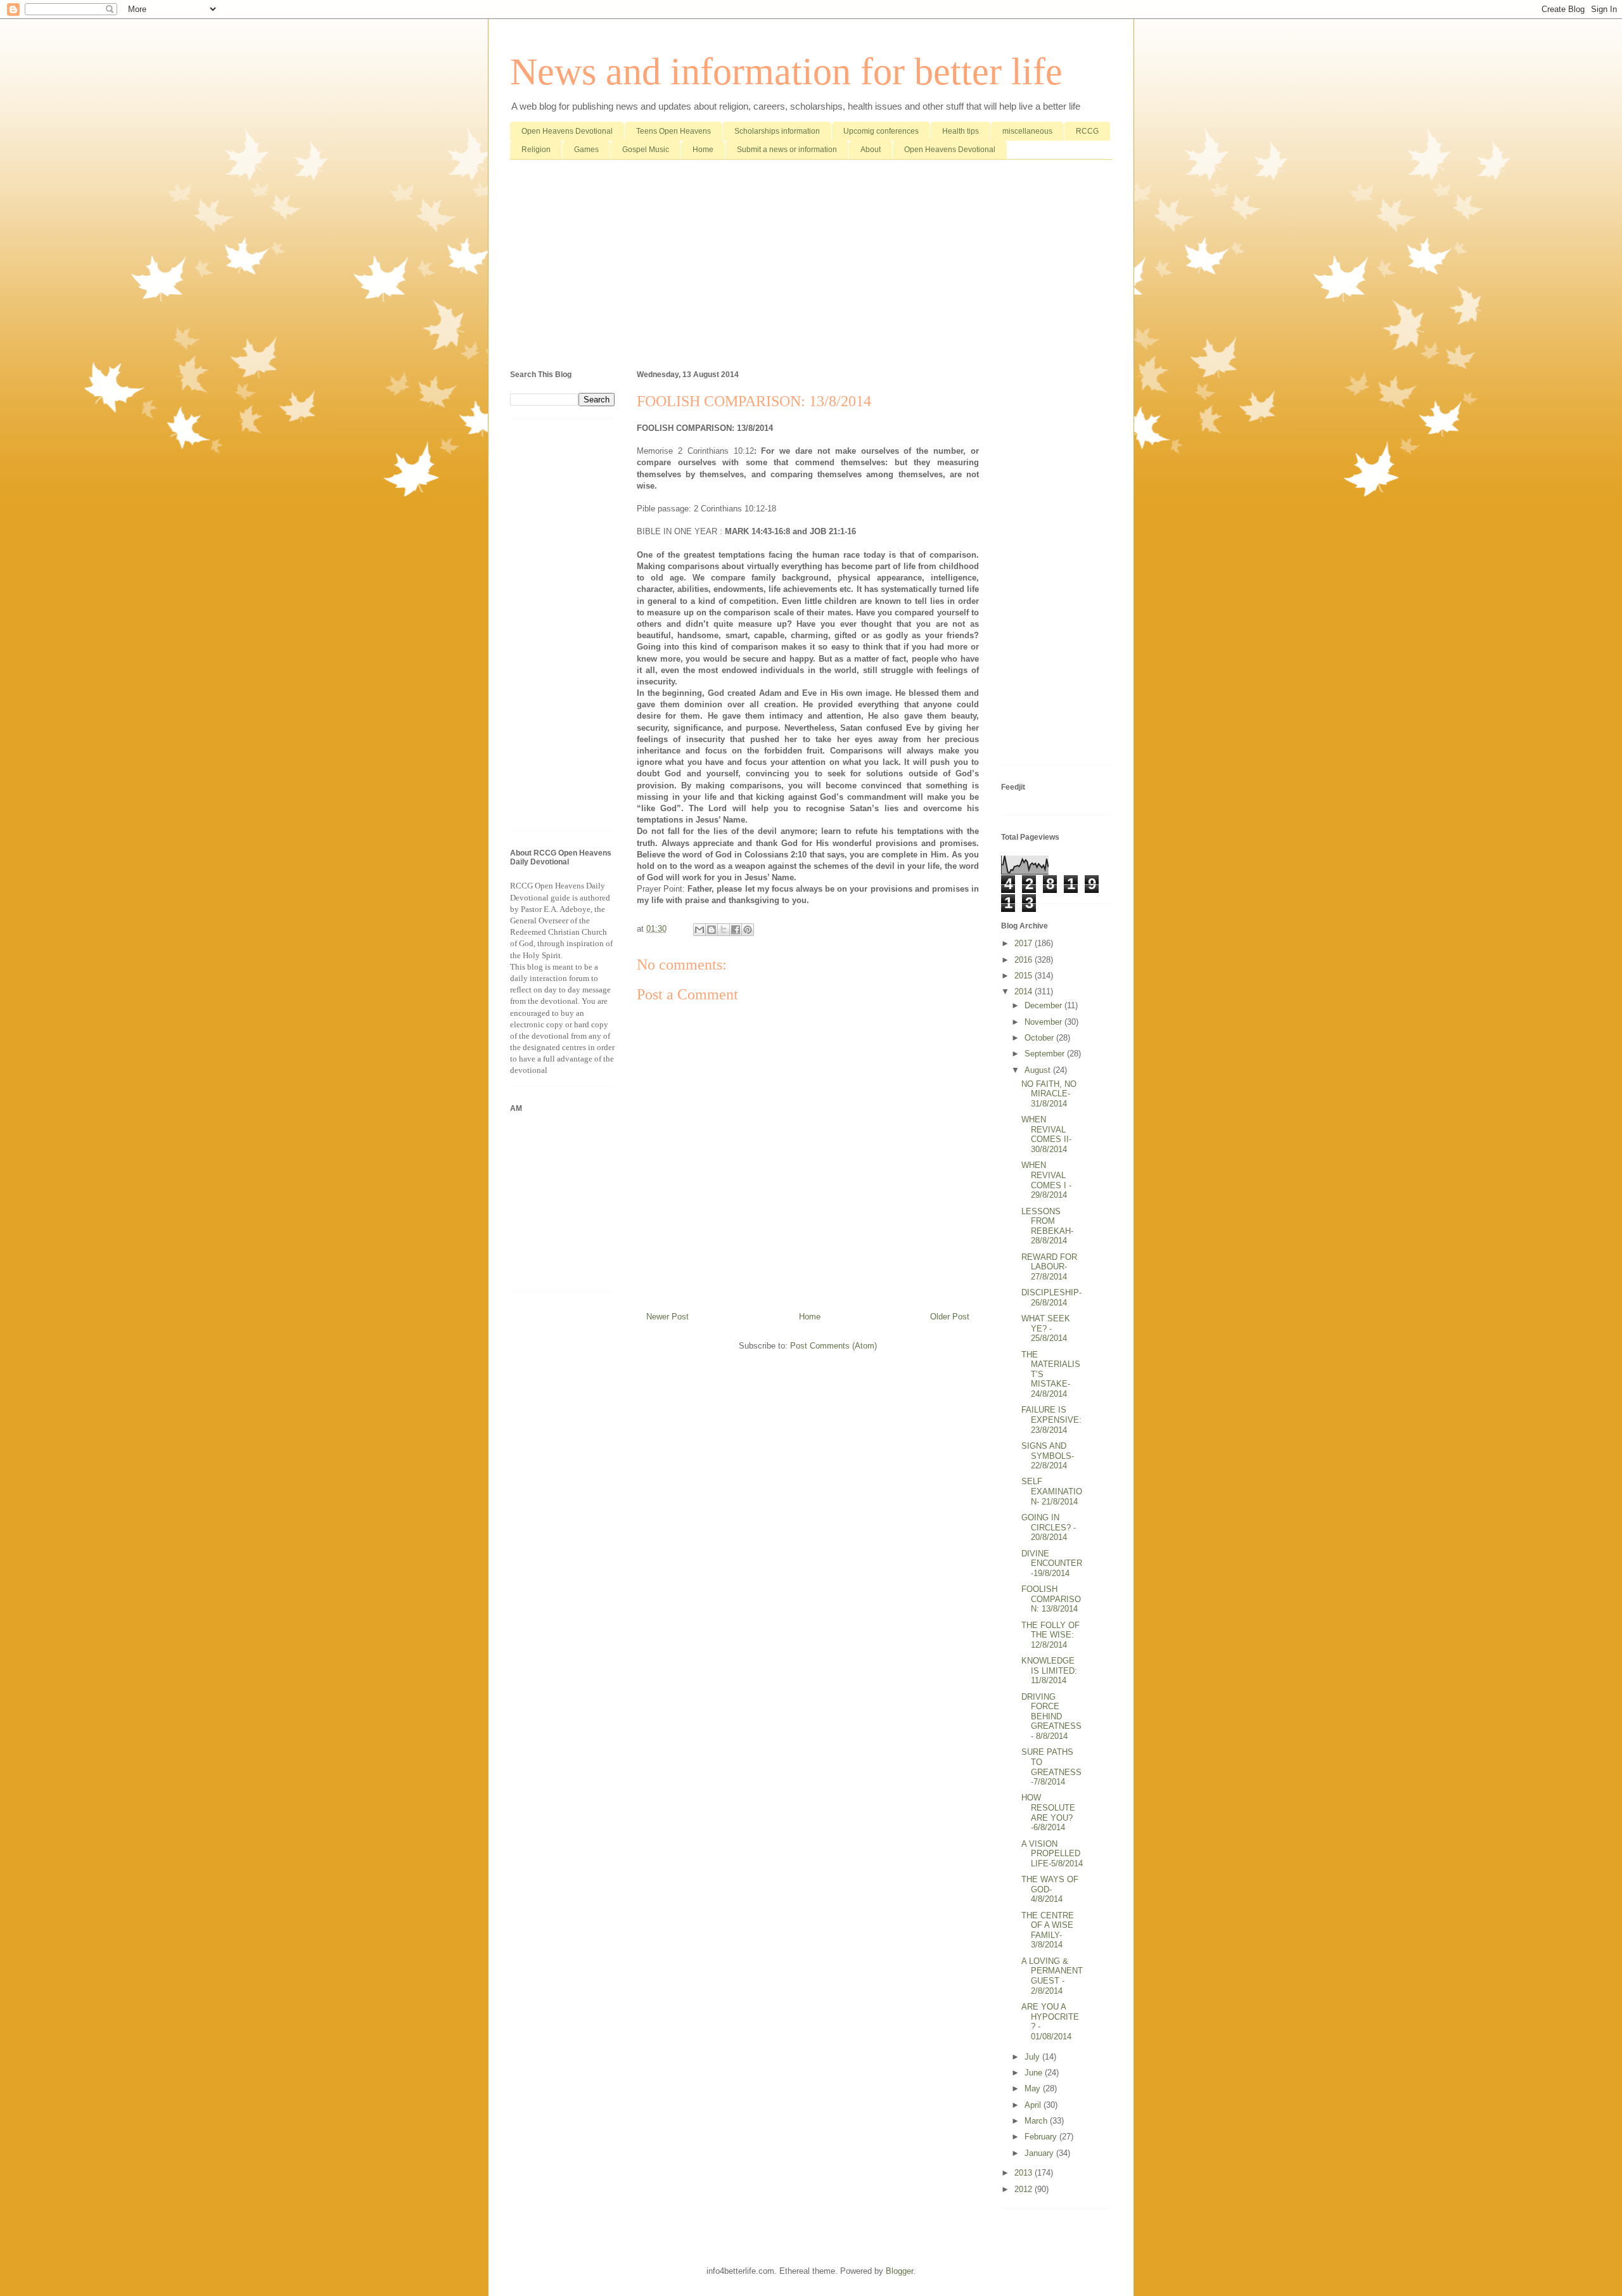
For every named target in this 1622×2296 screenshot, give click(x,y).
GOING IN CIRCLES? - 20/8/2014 (1049, 1527)
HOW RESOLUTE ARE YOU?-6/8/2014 (1048, 1812)
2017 (1025, 943)
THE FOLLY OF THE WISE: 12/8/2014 (1050, 1635)
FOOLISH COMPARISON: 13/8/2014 (1051, 1599)
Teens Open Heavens (674, 131)
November (1044, 1022)
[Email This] (699, 930)
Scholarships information (777, 131)
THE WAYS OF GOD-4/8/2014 (1050, 1889)
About (871, 150)
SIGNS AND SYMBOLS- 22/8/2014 (1048, 1456)
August (1039, 1070)
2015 (1025, 976)
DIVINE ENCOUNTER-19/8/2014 (1052, 1563)
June (1035, 2073)
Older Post (950, 1317)
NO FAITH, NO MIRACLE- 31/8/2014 (1049, 1094)
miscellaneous (1027, 131)
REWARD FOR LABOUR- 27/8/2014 (1049, 1267)
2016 (1025, 960)
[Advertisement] (811, 267)
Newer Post (667, 1317)
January (1040, 2153)
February (1042, 2137)
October (1040, 1038)
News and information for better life (786, 72)
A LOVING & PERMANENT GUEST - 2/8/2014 (1052, 1976)
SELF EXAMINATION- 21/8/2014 (1052, 1491)
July (1033, 2057)
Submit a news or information (787, 150)
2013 (1025, 2173)
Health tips (961, 131)
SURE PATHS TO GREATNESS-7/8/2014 (1051, 1767)
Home (703, 150)
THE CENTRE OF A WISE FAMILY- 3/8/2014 (1048, 1930)
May (1034, 2088)
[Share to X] (724, 930)
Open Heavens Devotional (567, 131)
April (1034, 2105)
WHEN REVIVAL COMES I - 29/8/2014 (1046, 1180)
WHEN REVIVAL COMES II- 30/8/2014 (1046, 1134)
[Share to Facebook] (736, 930)
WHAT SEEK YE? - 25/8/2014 (1046, 1328)
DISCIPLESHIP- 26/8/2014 (1051, 1298)
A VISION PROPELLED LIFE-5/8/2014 (1052, 1854)
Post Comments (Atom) (833, 1346)
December (1044, 1005)
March (1037, 2121)
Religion (536, 150)
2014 (1025, 991)
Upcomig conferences (881, 131)
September (1046, 1054)
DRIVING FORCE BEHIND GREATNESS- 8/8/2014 (1051, 1716)
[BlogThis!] (712, 930)
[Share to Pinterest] (748, 930)
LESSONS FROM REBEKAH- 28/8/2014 (1047, 1226)
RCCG (1087, 131)
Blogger (899, 2271)
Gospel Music (646, 150)
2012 (1025, 2189)
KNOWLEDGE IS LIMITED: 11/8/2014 (1049, 1671)
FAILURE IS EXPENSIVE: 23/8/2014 (1051, 1420)
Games (586, 150)
